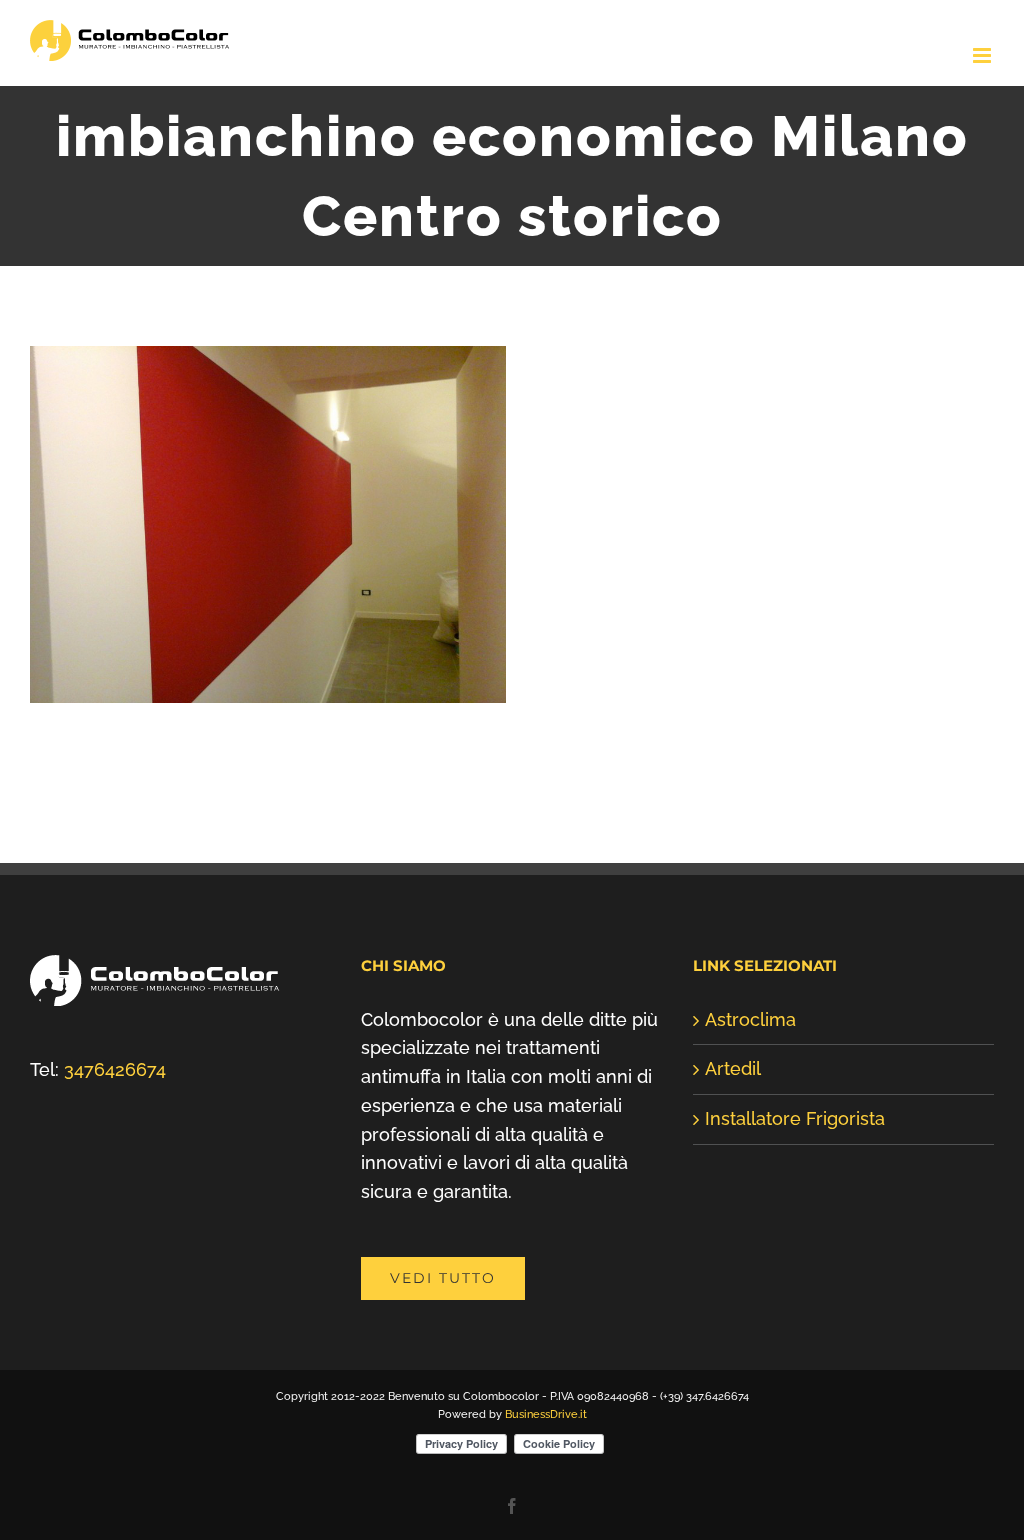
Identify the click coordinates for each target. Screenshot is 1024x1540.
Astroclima (750, 1019)
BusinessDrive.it (546, 1414)
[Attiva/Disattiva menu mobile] (983, 55)
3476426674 (115, 1069)
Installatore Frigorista (795, 1118)
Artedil (733, 1068)
